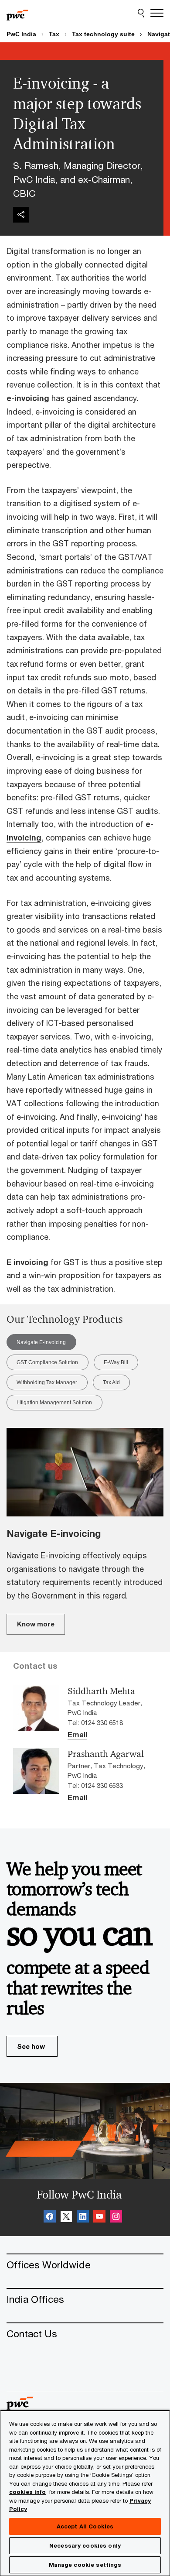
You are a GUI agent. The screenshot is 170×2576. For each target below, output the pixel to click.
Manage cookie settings (85, 2565)
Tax (54, 34)
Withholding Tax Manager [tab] (47, 1382)
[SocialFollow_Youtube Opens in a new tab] (99, 2218)
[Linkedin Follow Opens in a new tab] (83, 2218)
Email (77, 1735)
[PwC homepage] (17, 13)
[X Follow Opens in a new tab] (66, 2218)
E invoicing (27, 1262)
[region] (85, 2493)
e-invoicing (28, 398)
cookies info (27, 2492)
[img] (21, 215)
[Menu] (157, 13)
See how (31, 2046)
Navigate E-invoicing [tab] (41, 1342)
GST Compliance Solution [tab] (47, 1362)
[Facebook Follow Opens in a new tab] (50, 2218)
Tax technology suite (103, 34)
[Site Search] (141, 13)
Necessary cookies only (85, 2545)
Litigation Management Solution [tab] (54, 1403)
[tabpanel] (85, 1531)
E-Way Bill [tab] (116, 1362)
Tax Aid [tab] (111, 1382)
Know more (36, 1624)
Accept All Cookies (85, 2526)
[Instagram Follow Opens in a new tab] (116, 2218)
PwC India (21, 34)
